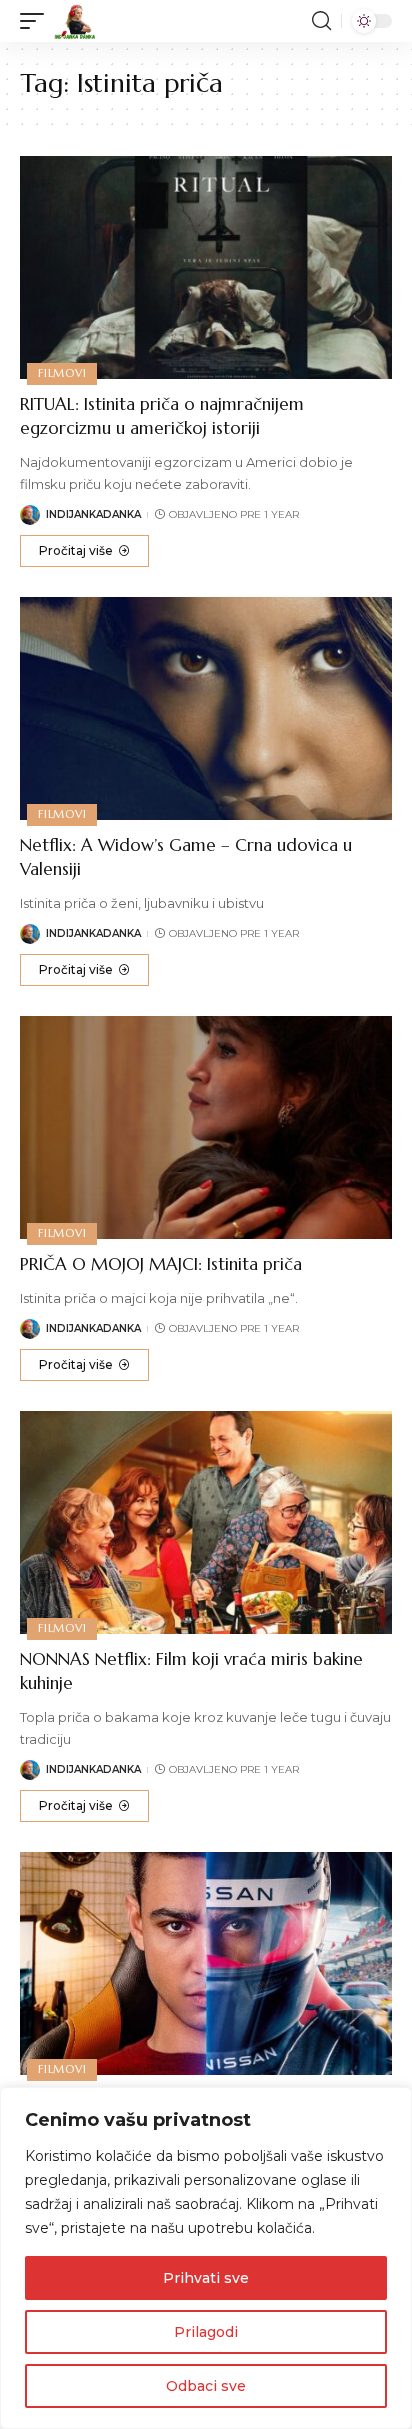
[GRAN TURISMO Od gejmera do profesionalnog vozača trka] (206, 1963)
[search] (321, 21)
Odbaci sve (206, 2386)
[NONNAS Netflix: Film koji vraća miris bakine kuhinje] (206, 1522)
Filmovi (62, 373)
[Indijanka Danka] (75, 21)
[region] (206, 2258)
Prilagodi (206, 2332)
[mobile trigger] (37, 21)
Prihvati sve (206, 2278)
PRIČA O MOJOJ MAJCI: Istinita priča (161, 1264)
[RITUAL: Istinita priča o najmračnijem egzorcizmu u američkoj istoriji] (206, 267)
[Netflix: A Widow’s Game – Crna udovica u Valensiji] (206, 708)
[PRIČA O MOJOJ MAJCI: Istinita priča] (206, 1127)
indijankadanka (93, 514)
